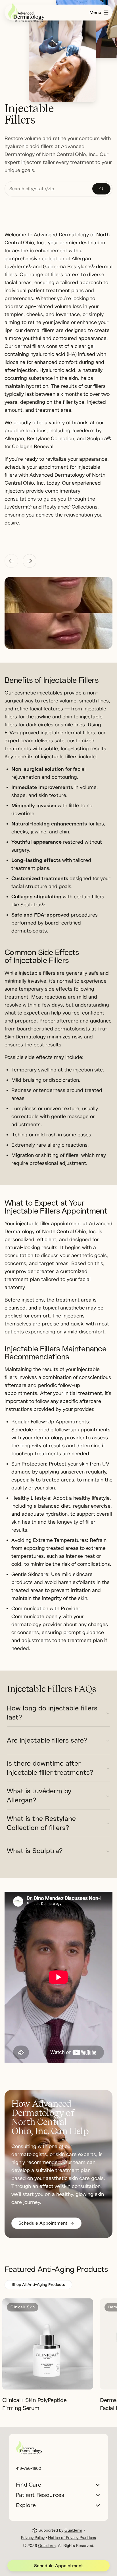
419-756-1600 (29, 2469)
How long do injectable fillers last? (52, 1713)
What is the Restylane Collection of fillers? (41, 1823)
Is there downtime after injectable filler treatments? (50, 1768)
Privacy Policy (33, 2538)
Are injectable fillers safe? (47, 1740)
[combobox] (49, 189)
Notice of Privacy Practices (72, 2538)
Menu (95, 13)
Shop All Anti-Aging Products (38, 2285)
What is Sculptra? (35, 1851)
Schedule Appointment (59, 2566)
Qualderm (73, 2530)
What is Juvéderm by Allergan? (39, 1796)
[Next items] (30, 561)
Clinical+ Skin (23, 2307)
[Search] (101, 189)
